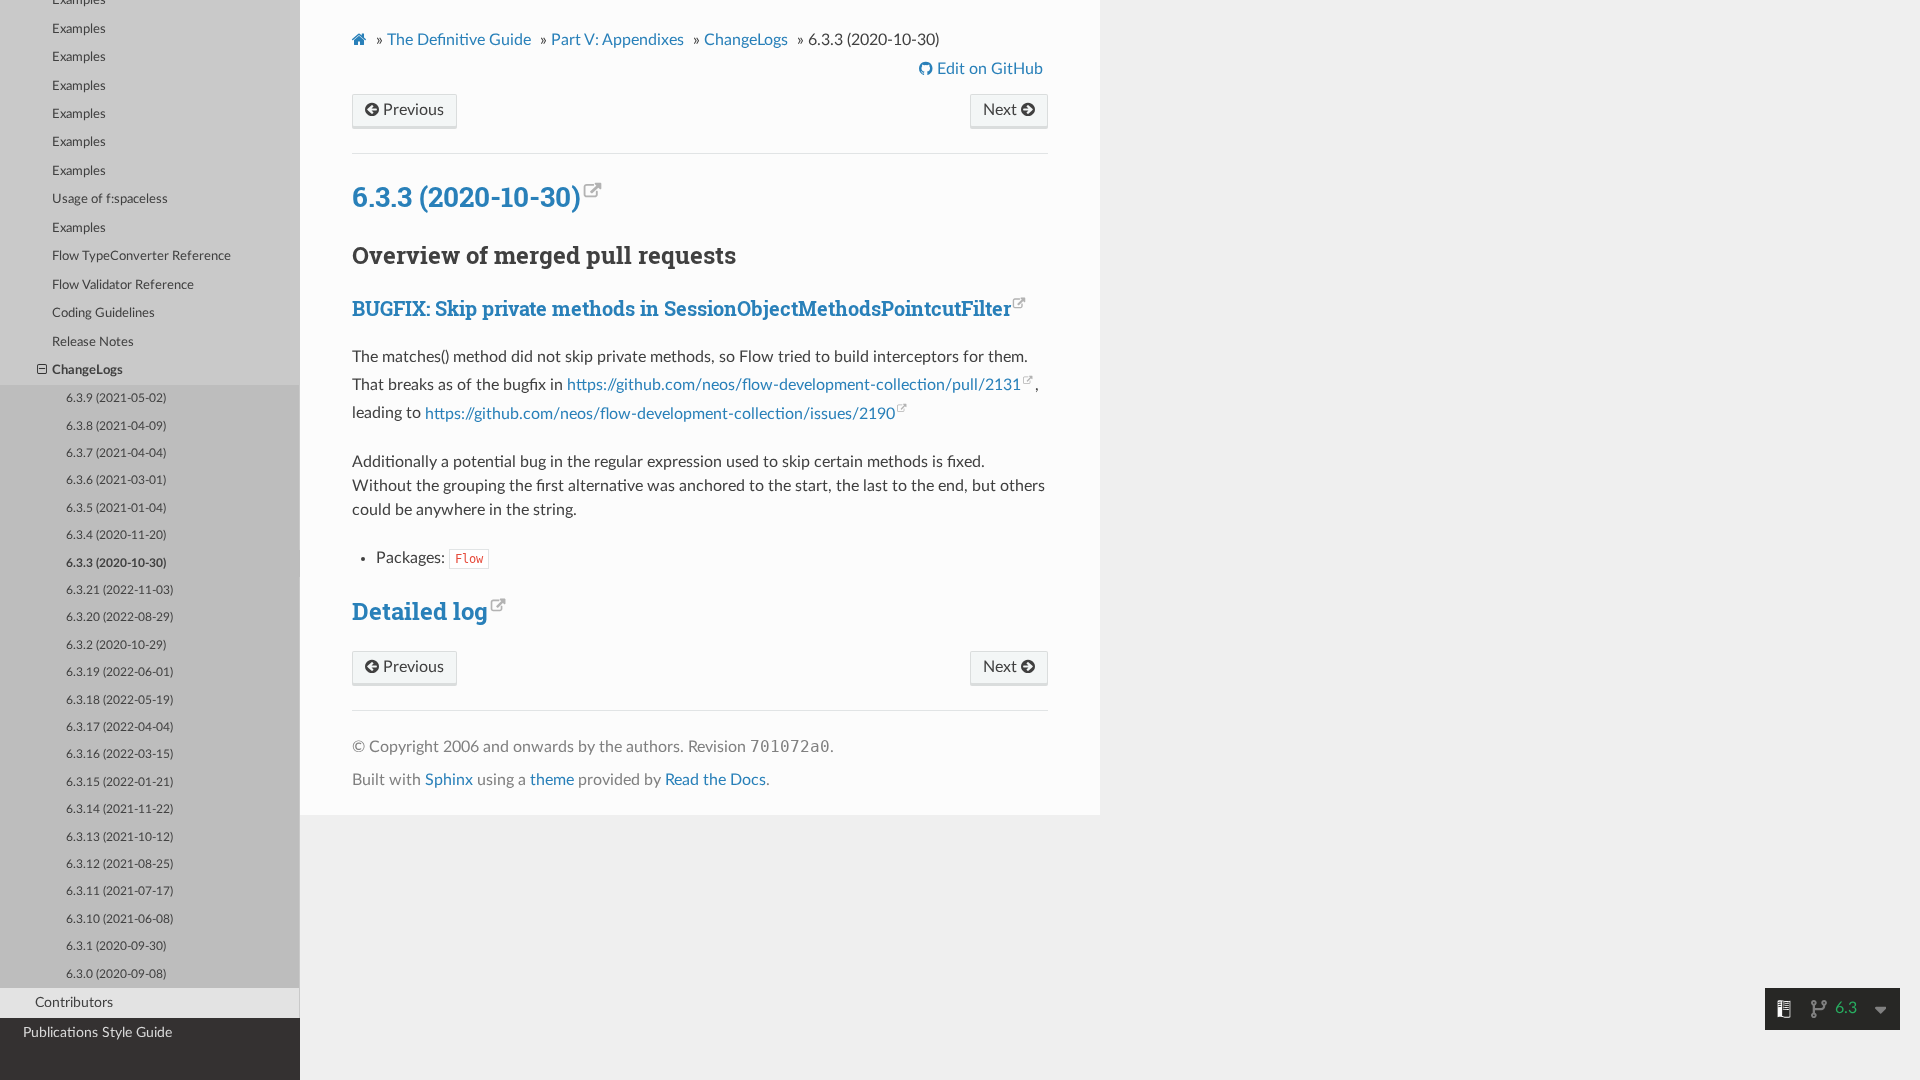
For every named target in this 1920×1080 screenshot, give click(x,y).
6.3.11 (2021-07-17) (119, 891)
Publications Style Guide (97, 1032)
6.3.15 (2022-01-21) (119, 782)
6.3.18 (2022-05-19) (119, 700)
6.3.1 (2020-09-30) (116, 946)
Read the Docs (715, 780)
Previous (411, 110)
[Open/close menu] (42, 371)
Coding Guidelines (103, 313)
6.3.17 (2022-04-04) (119, 727)
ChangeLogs (87, 370)
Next (1002, 110)
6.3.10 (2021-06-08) (119, 919)
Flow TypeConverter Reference (141, 256)
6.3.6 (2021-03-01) (116, 480)
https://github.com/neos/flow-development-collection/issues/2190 (660, 414)
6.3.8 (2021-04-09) (116, 426)
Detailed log (420, 611)
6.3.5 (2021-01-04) (116, 508)
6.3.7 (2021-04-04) (116, 453)
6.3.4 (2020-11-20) (116, 535)
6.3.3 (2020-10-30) (116, 563)
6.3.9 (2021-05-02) (116, 398)
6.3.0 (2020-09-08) (116, 974)
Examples (79, 29)
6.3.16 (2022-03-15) (119, 754)
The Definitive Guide (459, 40)
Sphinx (449, 780)
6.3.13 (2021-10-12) (119, 837)
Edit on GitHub (988, 69)
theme (552, 780)
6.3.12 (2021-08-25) (119, 864)
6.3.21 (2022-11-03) (119, 590)
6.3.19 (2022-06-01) (119, 672)
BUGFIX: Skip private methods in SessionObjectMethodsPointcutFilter (681, 308)
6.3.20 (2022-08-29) (119, 617)
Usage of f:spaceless (110, 199)
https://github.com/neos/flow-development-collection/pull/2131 (794, 385)
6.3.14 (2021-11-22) (119, 809)
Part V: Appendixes (617, 40)
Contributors (74, 1002)
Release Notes (93, 342)
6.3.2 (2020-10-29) (116, 645)
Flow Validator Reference (123, 285)
